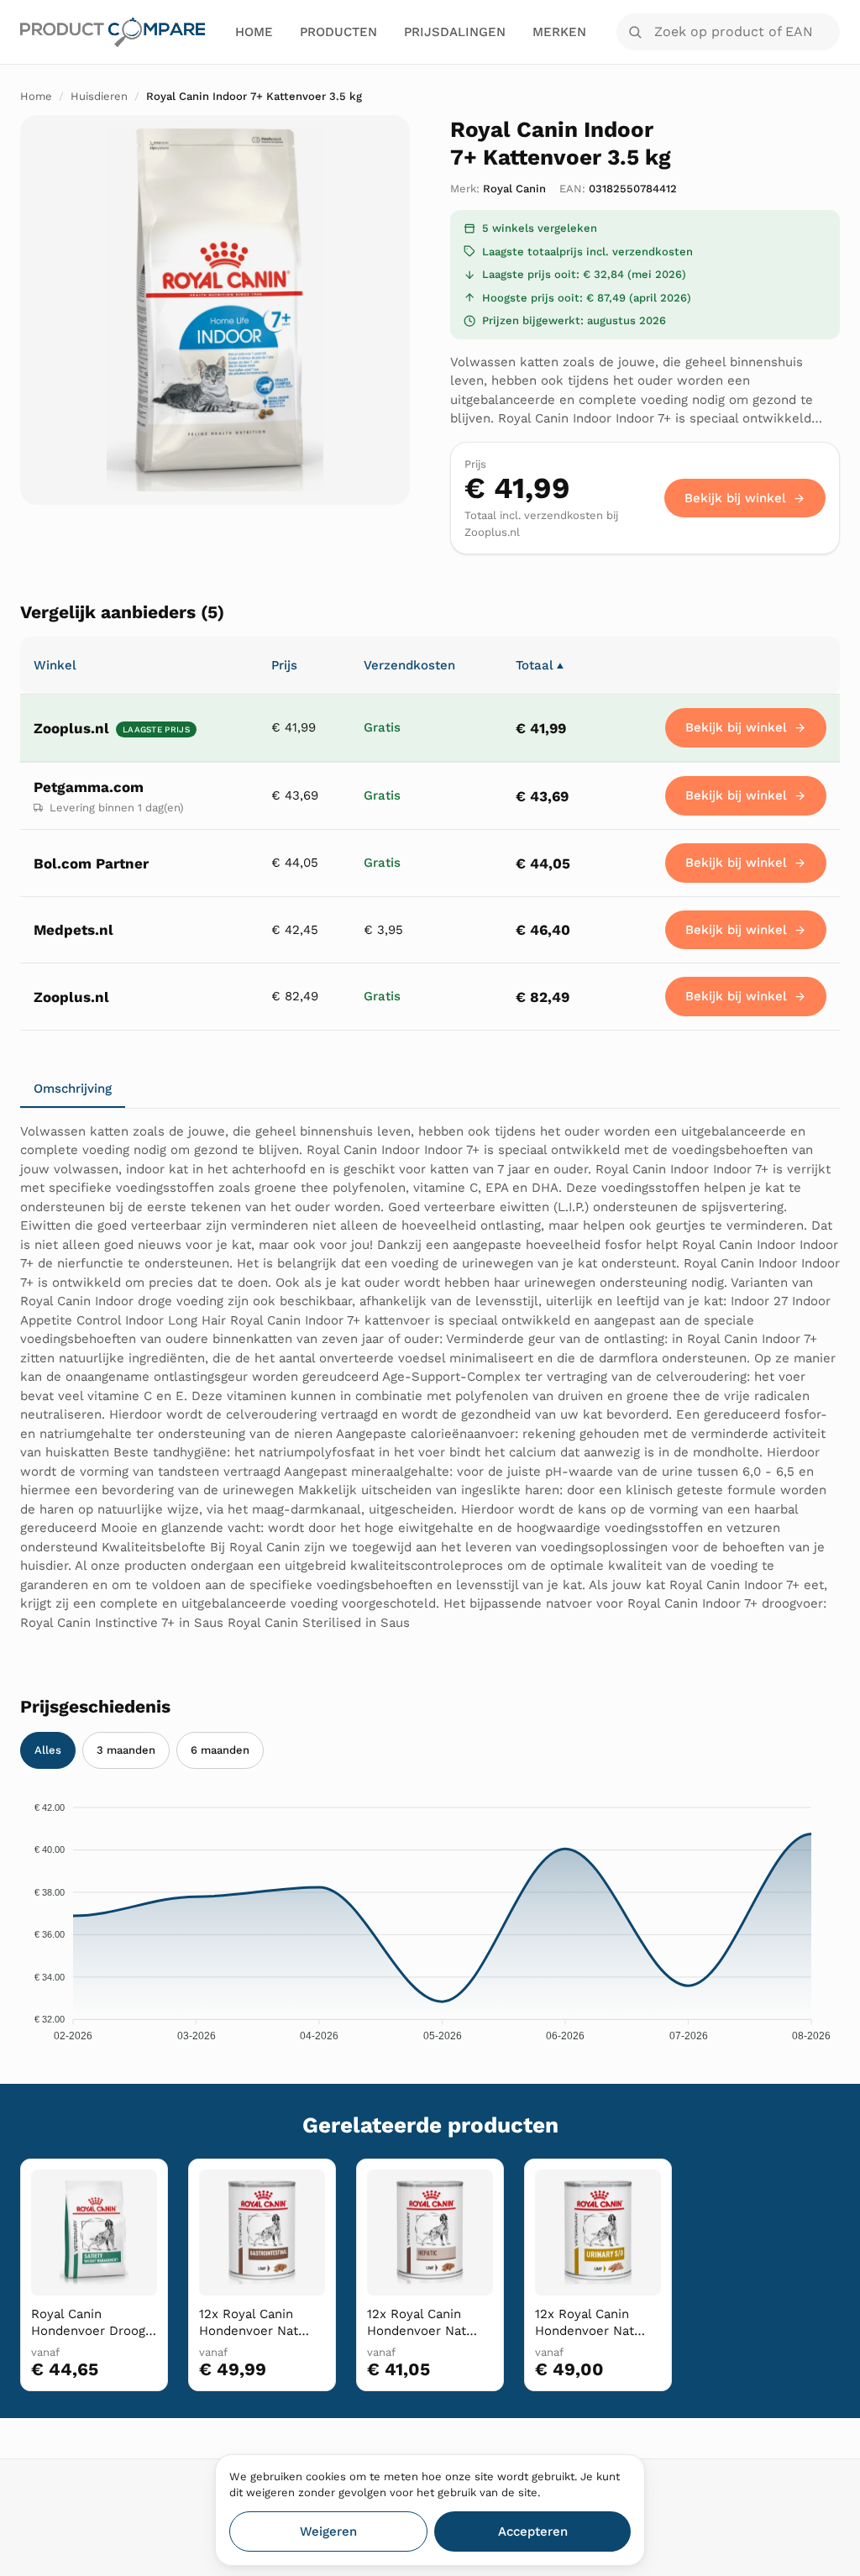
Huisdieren (99, 96)
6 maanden (220, 1750)
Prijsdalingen (455, 32)
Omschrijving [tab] (73, 1089)
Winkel (55, 665)
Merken (559, 32)
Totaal (540, 665)
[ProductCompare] (113, 32)
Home (254, 32)
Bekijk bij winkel (735, 498)
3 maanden (126, 1750)
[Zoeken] (635, 32)
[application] (430, 1917)
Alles (48, 1750)
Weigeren (328, 2531)
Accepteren (533, 2531)
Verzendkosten (409, 665)
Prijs (284, 665)
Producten (338, 32)
